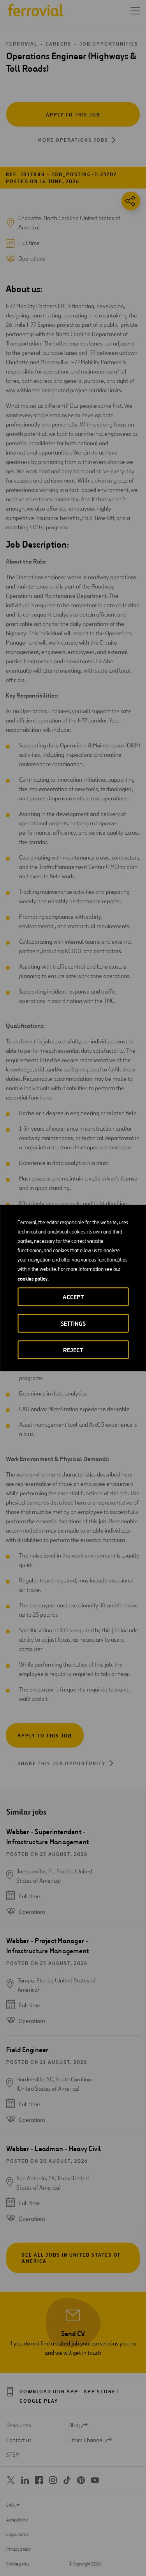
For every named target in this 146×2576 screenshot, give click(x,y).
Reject (73, 1350)
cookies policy (33, 1279)
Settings (73, 1324)
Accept (73, 1297)
